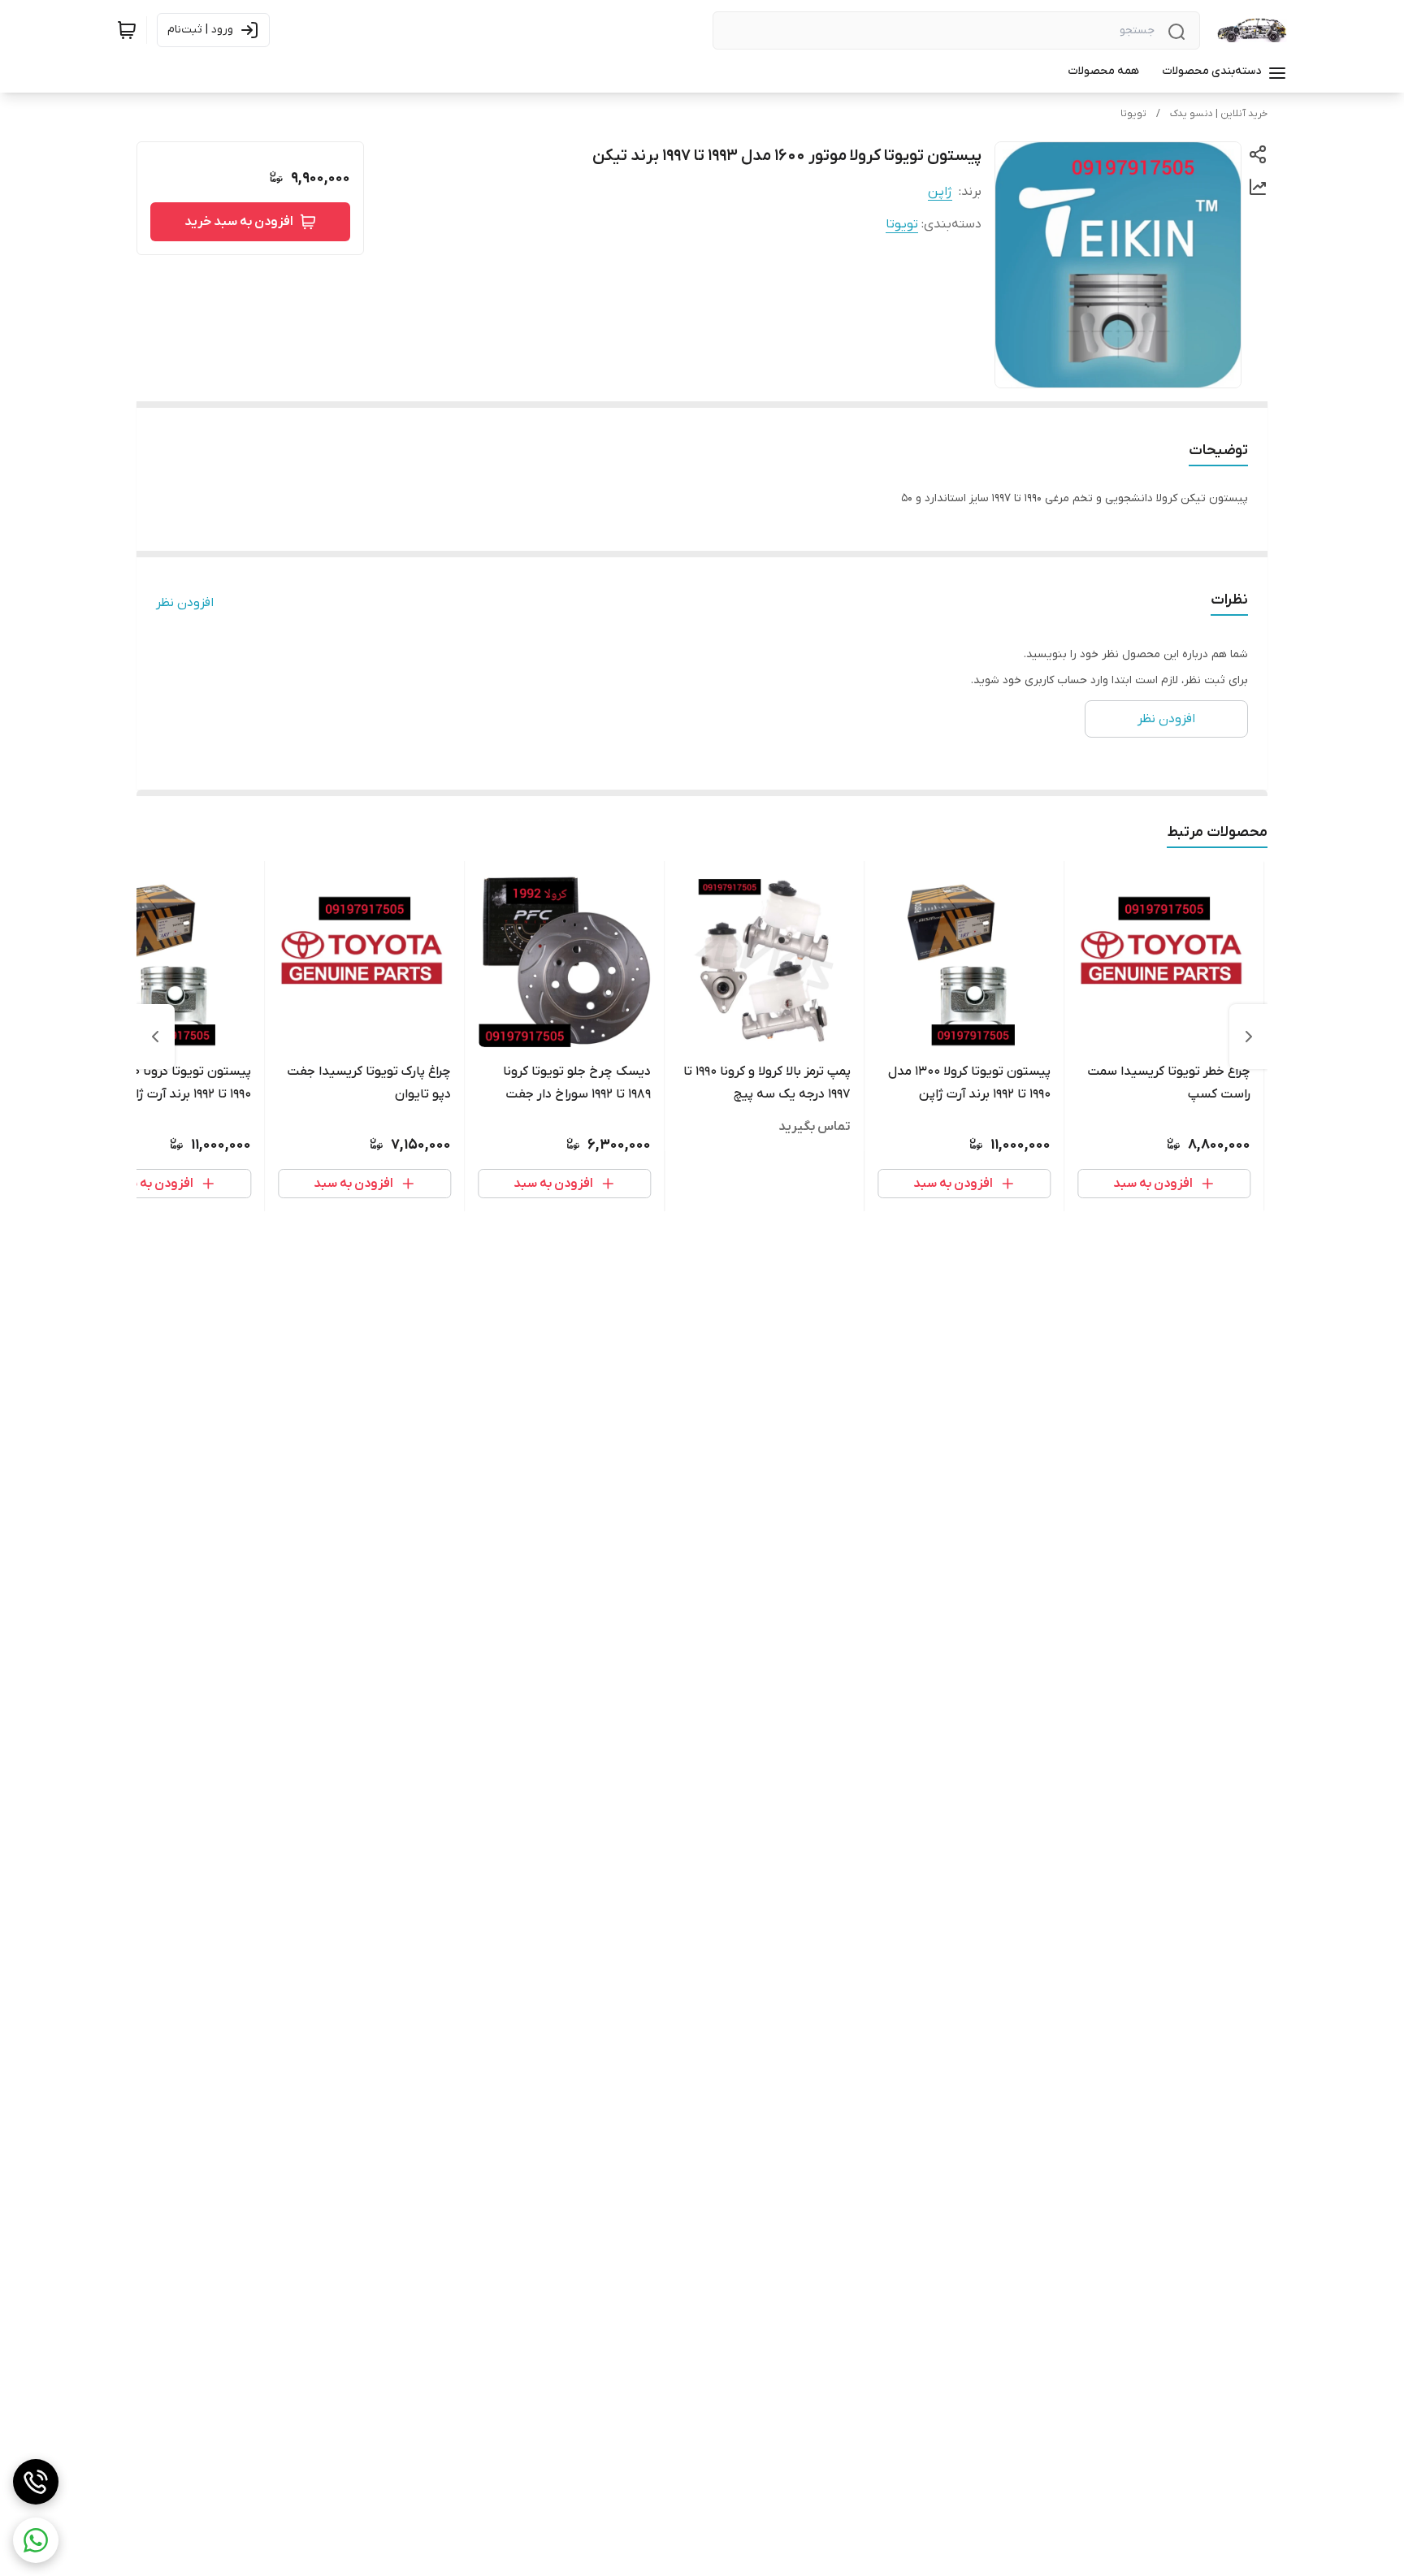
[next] (155, 1037)
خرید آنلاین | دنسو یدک (1219, 114)
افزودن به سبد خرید (239, 222)
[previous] (1249, 1037)
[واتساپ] (36, 2540)
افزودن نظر (185, 603)
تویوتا (1133, 114)
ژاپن (940, 192)
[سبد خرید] (127, 30)
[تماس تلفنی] (36, 2482)
